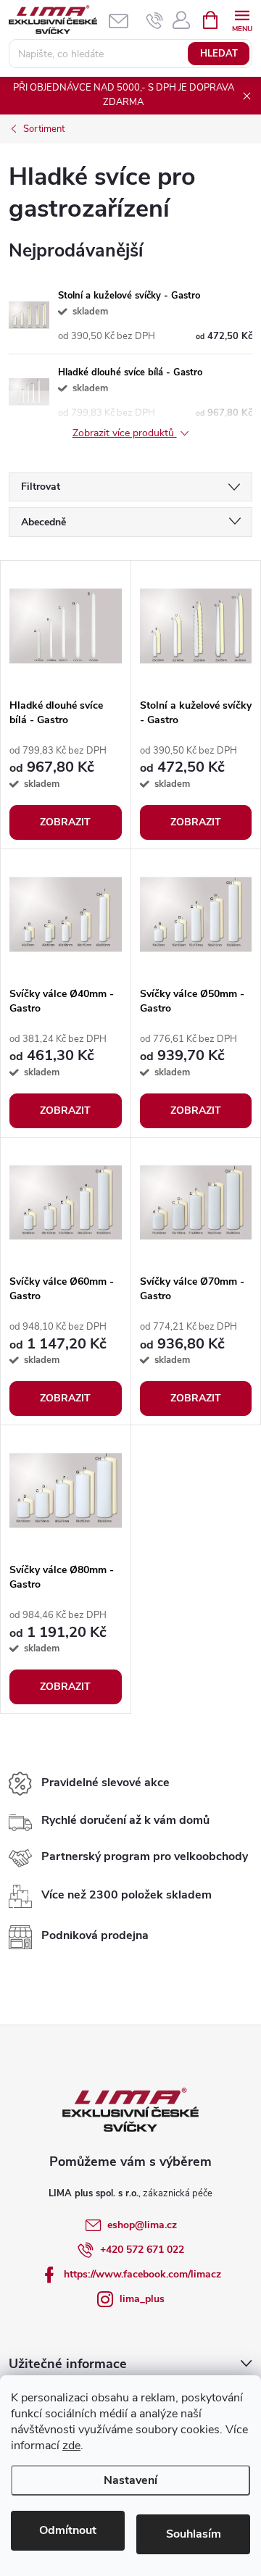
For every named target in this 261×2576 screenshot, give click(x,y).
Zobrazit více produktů (125, 434)
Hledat (219, 54)
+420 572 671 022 (142, 2250)
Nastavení (130, 2480)
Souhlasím (194, 2534)
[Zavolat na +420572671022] (155, 20)
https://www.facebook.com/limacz (142, 2274)
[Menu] (242, 19)
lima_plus (142, 2299)
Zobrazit (65, 822)
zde (71, 2446)
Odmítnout (68, 2530)
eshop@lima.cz (142, 2225)
